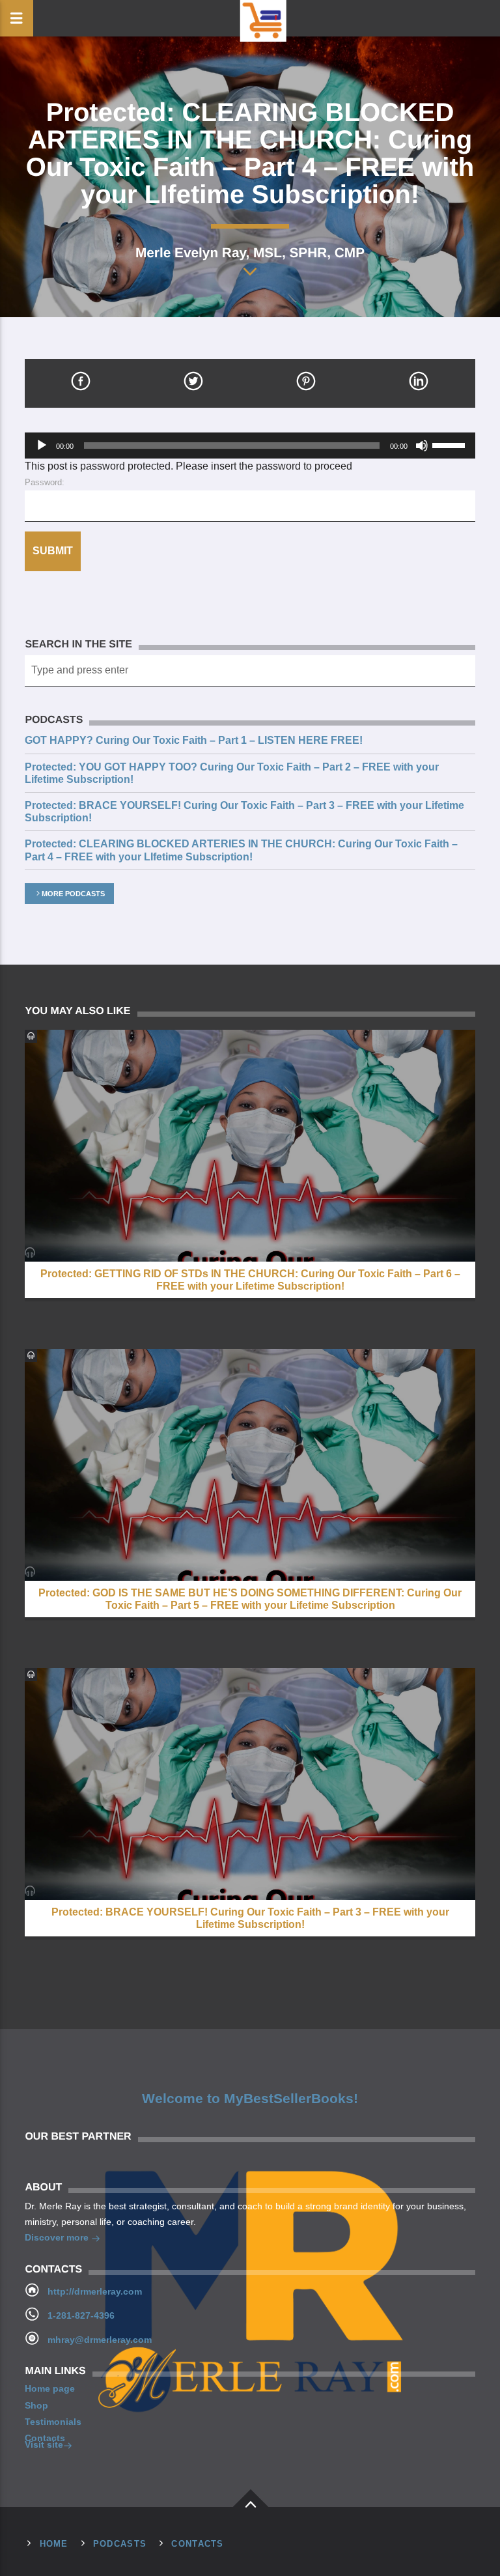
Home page (50, 2388)
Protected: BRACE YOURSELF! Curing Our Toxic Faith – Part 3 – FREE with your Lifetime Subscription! (244, 812)
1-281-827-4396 (81, 2315)
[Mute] (422, 446)
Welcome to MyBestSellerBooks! (250, 2099)
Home (54, 2544)
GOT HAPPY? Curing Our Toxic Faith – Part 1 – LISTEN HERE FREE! (194, 740)
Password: (45, 482)
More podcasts (73, 894)
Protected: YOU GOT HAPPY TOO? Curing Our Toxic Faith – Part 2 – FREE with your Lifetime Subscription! (232, 773)
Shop (36, 2405)
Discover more (58, 2237)
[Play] (42, 446)
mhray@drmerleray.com (100, 2340)
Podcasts (120, 2544)
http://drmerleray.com (95, 2291)
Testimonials (53, 2422)
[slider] (451, 444)
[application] (250, 446)
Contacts (45, 2438)
